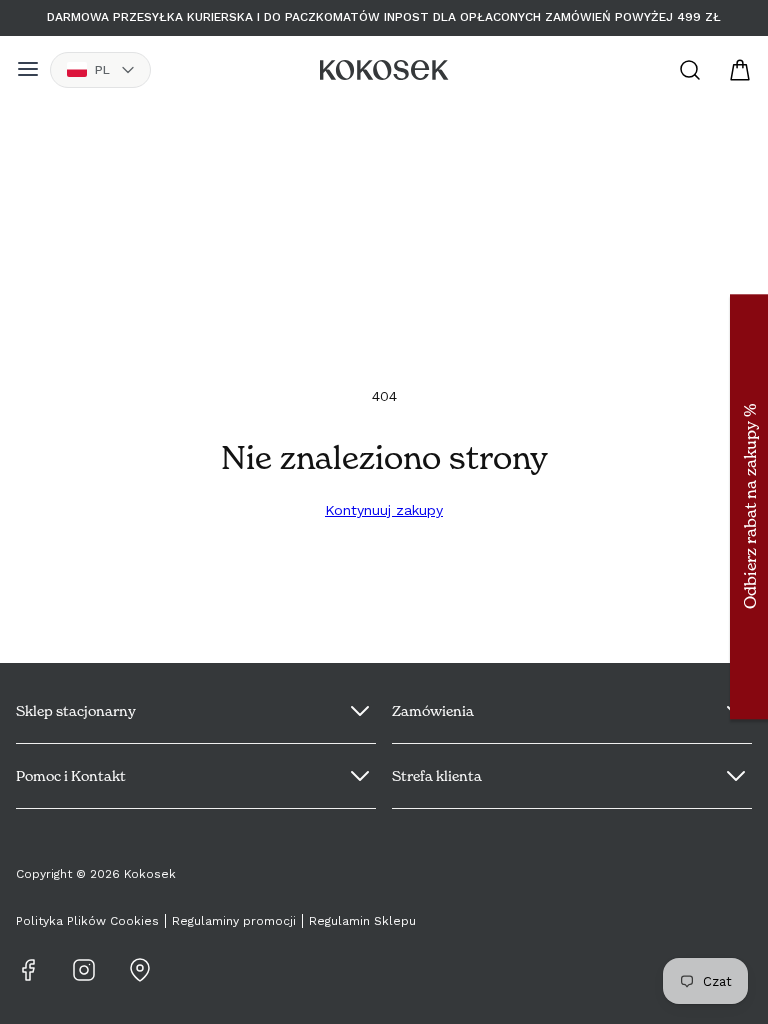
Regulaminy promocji (234, 921)
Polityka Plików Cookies (87, 921)
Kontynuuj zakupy (384, 510)
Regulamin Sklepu (362, 921)
